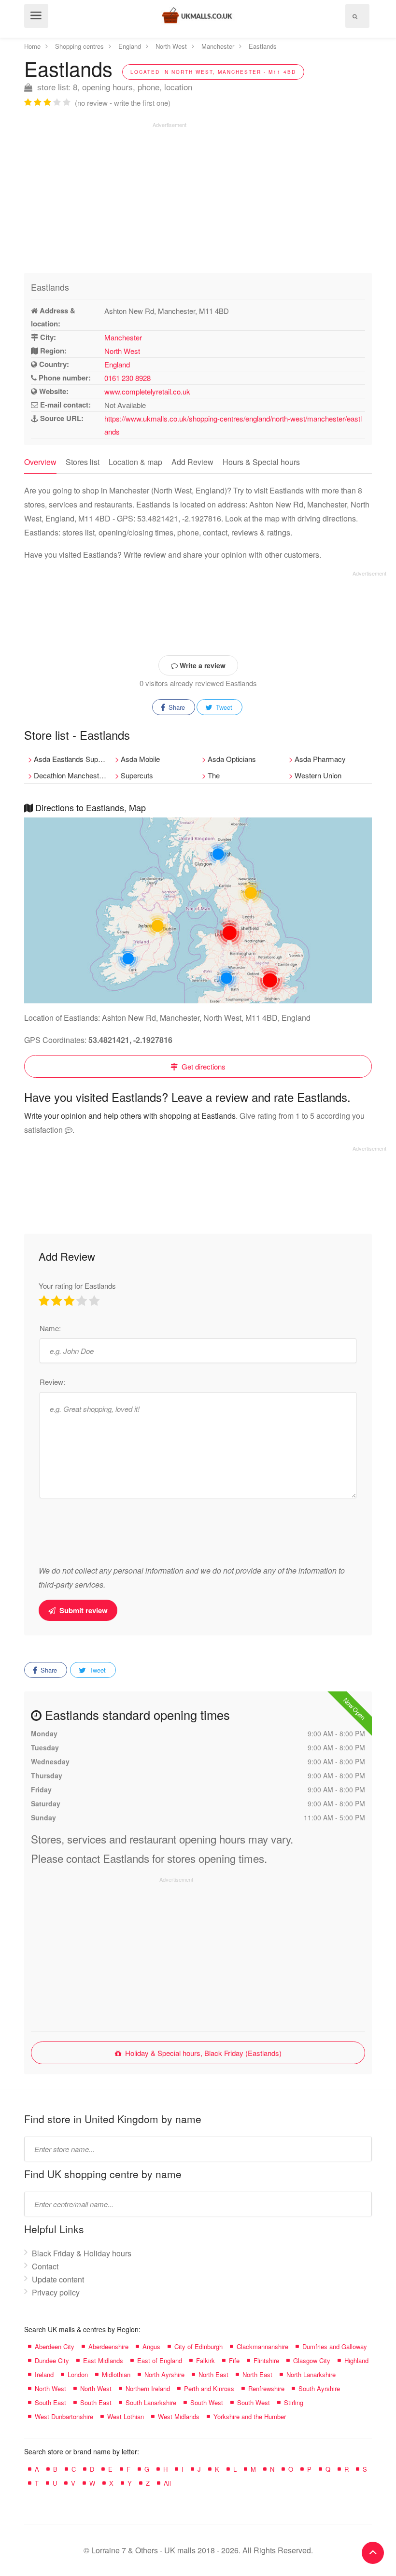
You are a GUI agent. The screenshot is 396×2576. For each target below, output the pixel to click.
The (214, 775)
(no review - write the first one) (123, 103)
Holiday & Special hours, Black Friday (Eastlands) (202, 2053)
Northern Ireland (148, 2388)
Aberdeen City (55, 2346)
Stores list (83, 462)
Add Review (192, 462)
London (78, 2374)
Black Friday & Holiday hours (82, 2253)
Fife (234, 2360)
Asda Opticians (232, 759)
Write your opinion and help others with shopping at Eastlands (130, 1116)
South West (207, 2402)
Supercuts (137, 775)
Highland (356, 2360)
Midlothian (116, 2374)
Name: (50, 1328)
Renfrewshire (266, 2388)
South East (50, 2402)
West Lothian (126, 2416)
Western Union (318, 775)
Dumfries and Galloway (335, 2346)
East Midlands (103, 2360)
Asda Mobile (140, 759)
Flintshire (266, 2360)
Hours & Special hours (261, 462)
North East (213, 2374)
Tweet (223, 707)
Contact (45, 2266)
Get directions (203, 1066)
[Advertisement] (105, 196)
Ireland (44, 2374)
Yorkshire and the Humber (250, 2416)
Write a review (202, 665)
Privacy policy (56, 2292)
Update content (58, 2279)
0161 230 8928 (127, 378)
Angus (151, 2346)
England (117, 364)
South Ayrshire (319, 2388)
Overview (40, 462)
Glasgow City (312, 2360)
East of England (160, 2360)
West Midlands (179, 2416)
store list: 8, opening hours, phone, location (113, 87)
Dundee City (52, 2360)
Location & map (135, 462)
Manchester (123, 337)
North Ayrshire (164, 2374)
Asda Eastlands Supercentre (72, 759)
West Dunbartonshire (64, 2416)
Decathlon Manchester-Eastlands (72, 775)
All (167, 2483)
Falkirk (205, 2360)
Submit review (83, 1610)
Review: (52, 1382)
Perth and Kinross (209, 2388)
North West (122, 351)
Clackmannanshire (262, 2346)
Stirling (294, 2402)
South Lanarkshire (151, 2402)
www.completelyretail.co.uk (147, 391)
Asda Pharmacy (320, 759)
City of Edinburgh (198, 2346)
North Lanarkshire (311, 2374)
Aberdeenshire (108, 2346)
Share (176, 707)
